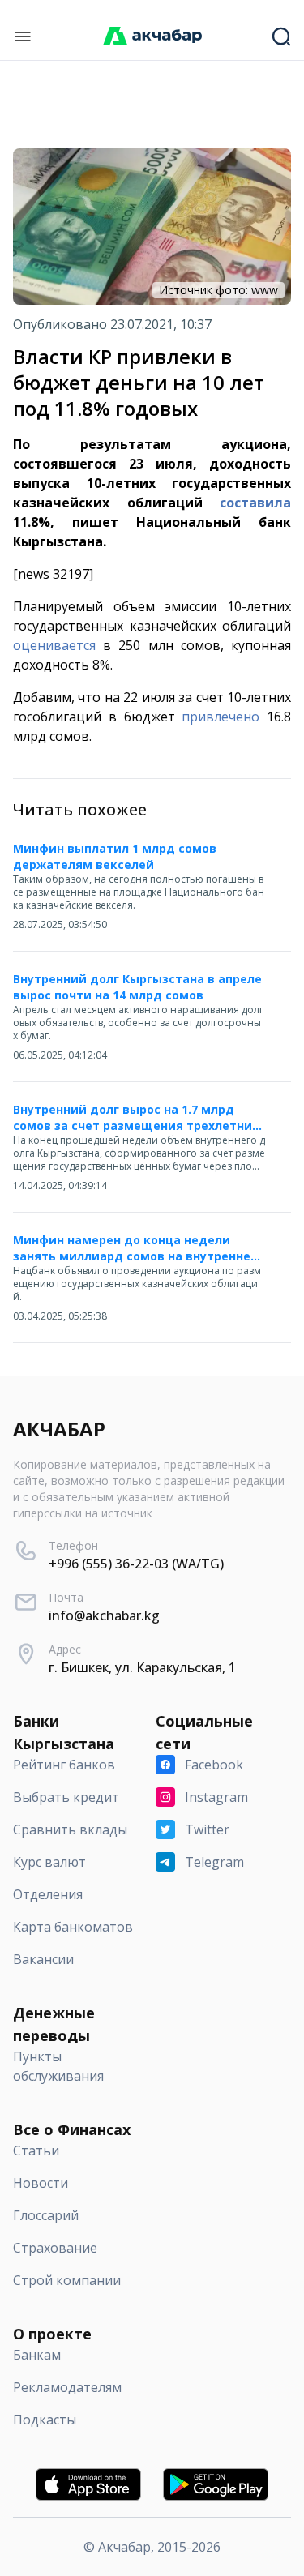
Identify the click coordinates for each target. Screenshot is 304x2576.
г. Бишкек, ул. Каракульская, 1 (142, 1667)
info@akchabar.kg (104, 1615)
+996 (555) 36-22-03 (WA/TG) (136, 1564)
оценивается (54, 645)
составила (255, 503)
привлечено (221, 717)
